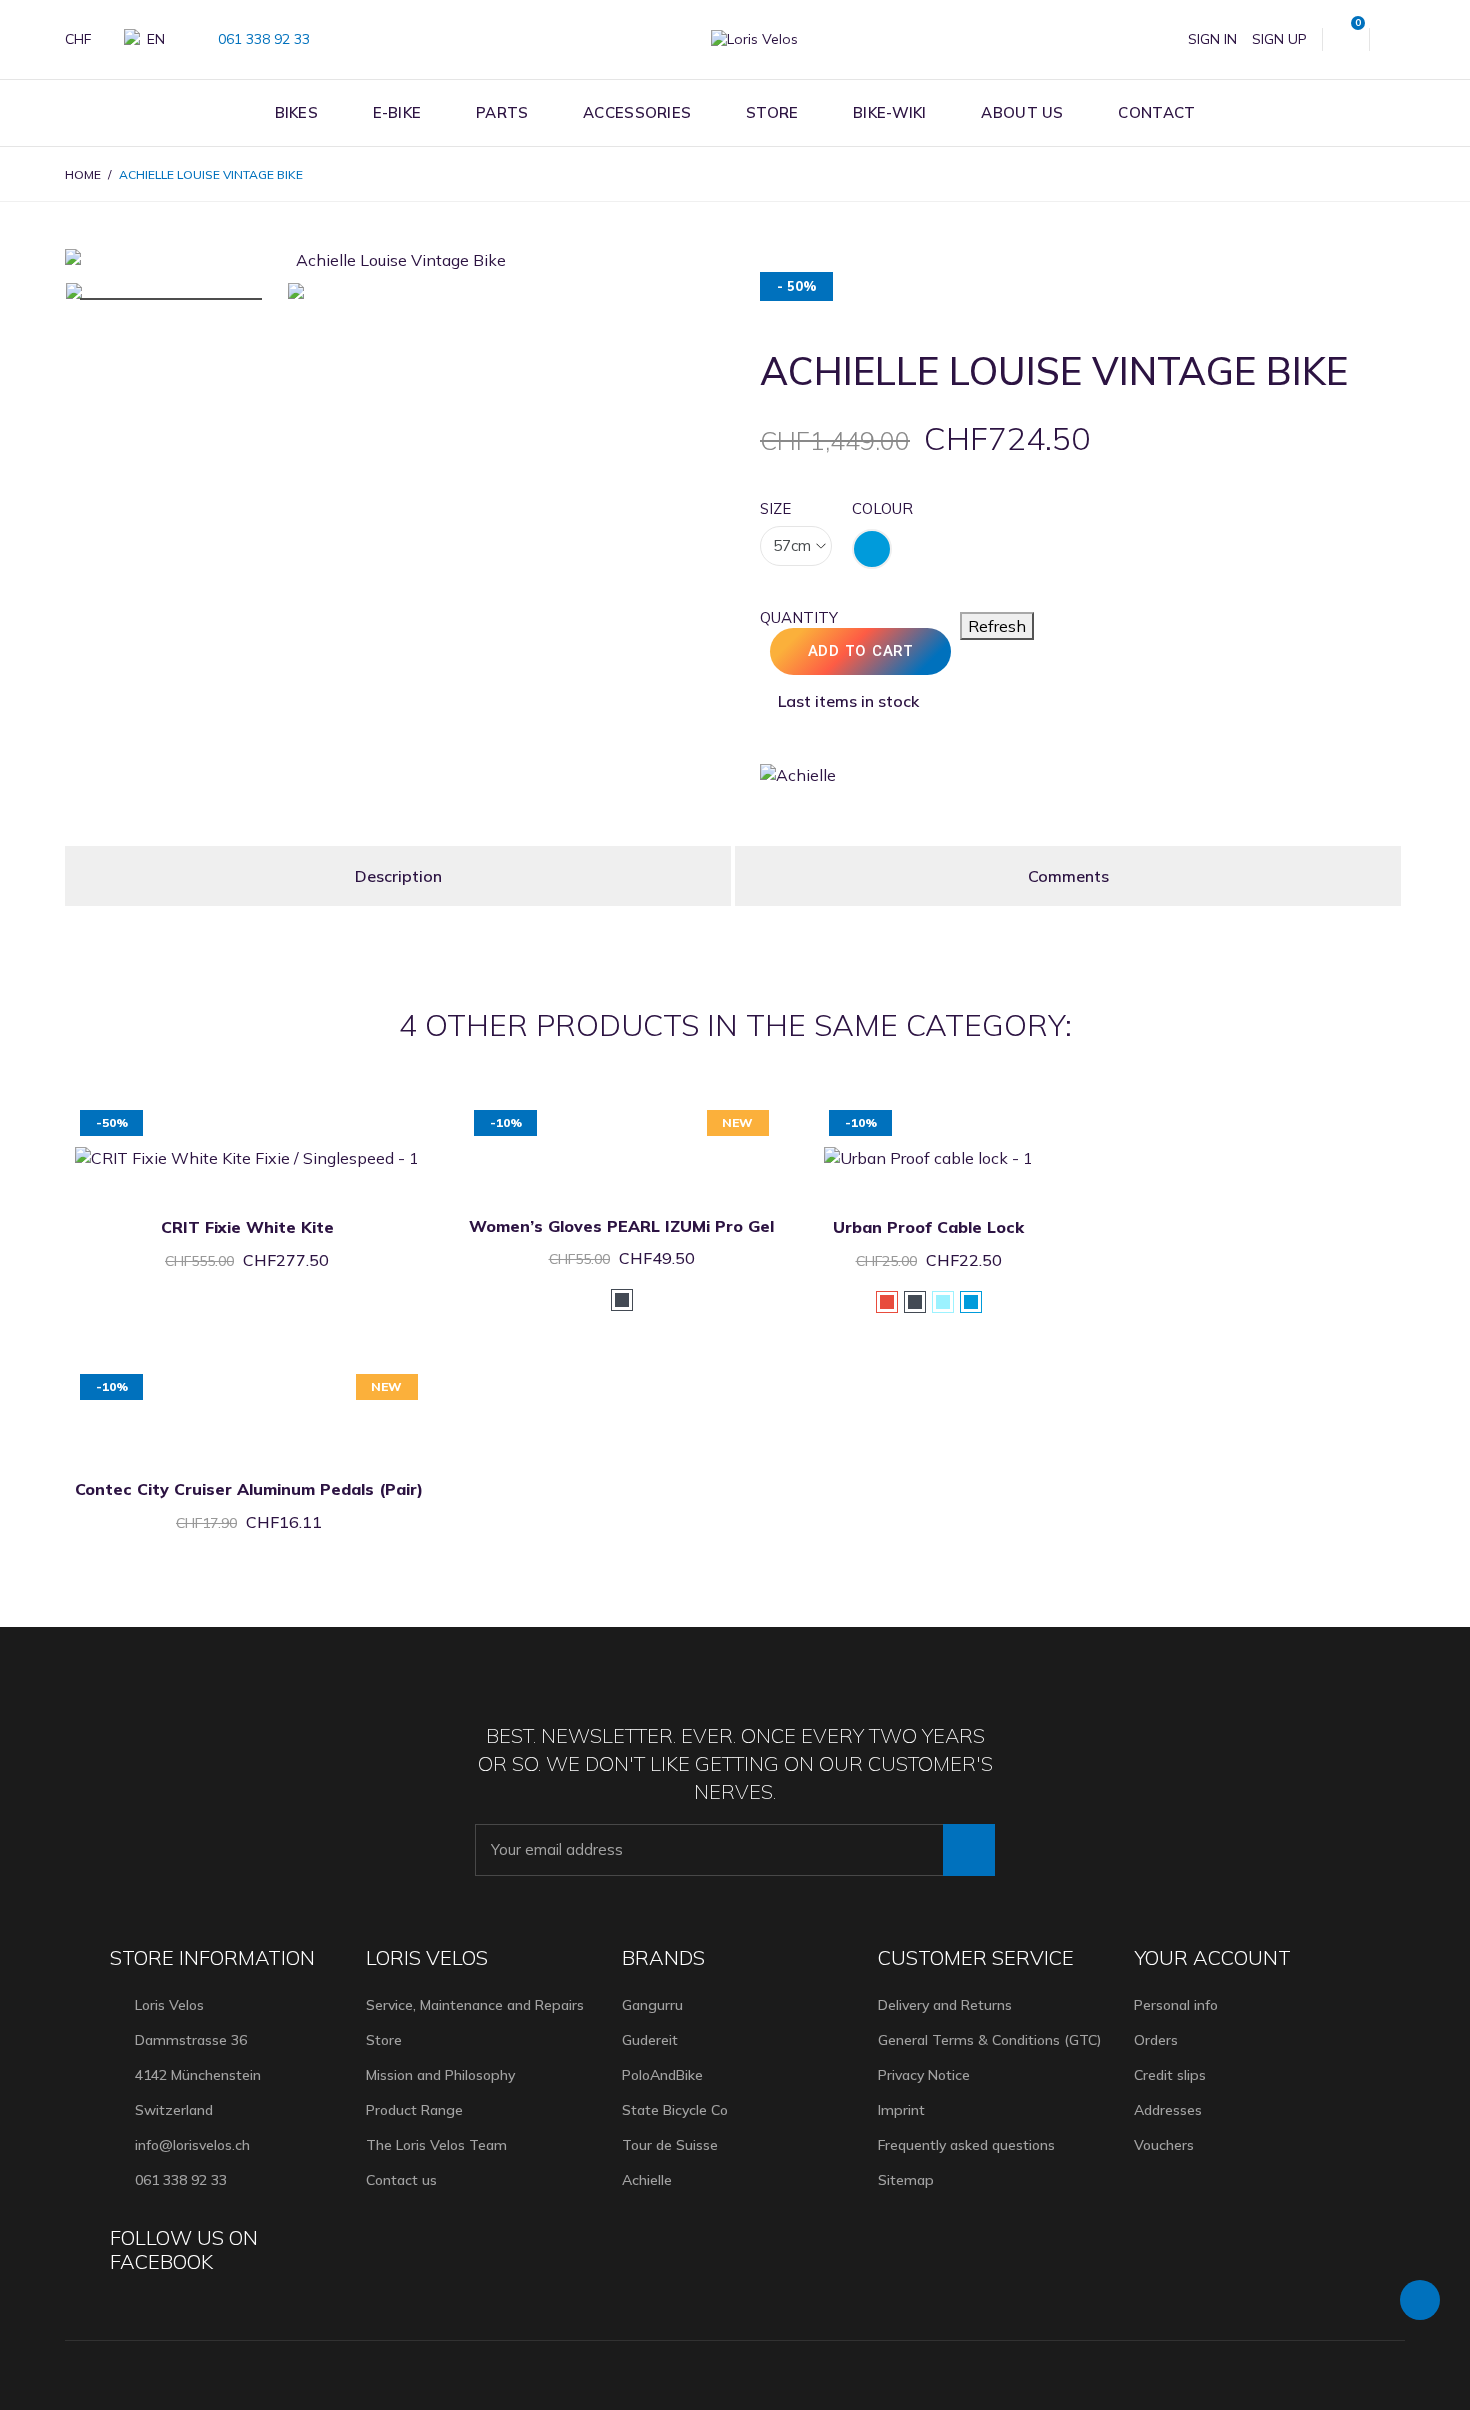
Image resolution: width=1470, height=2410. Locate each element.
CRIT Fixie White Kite (247, 1227)
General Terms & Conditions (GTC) (989, 2040)
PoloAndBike (662, 2075)
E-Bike (397, 112)
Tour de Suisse (670, 2145)
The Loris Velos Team (436, 2145)
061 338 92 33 (262, 39)
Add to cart (861, 651)
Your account (1212, 1957)
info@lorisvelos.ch (192, 2145)
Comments (1068, 876)
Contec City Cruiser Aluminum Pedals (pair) (249, 1489)
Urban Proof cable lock (928, 1227)
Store (772, 112)
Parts (502, 112)
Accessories (637, 112)
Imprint (901, 2110)
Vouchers (1164, 2145)
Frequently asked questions (966, 2145)
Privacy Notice (924, 2075)
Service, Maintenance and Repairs (475, 2005)
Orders (1156, 2040)
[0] (1346, 39)
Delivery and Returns (945, 2005)
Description (398, 876)
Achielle (647, 2180)
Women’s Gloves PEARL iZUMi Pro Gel (621, 1226)
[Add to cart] (222, 1112)
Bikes (297, 112)
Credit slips (1170, 2075)
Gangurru (652, 2005)
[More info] (271, 1112)
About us (1022, 112)
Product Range (414, 2110)
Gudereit (650, 2040)
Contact (1156, 112)
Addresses (1168, 2110)
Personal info (1176, 2005)
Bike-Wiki (890, 112)
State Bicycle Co (675, 2110)
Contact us (401, 2180)
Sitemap (906, 2180)
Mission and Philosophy (440, 2075)
